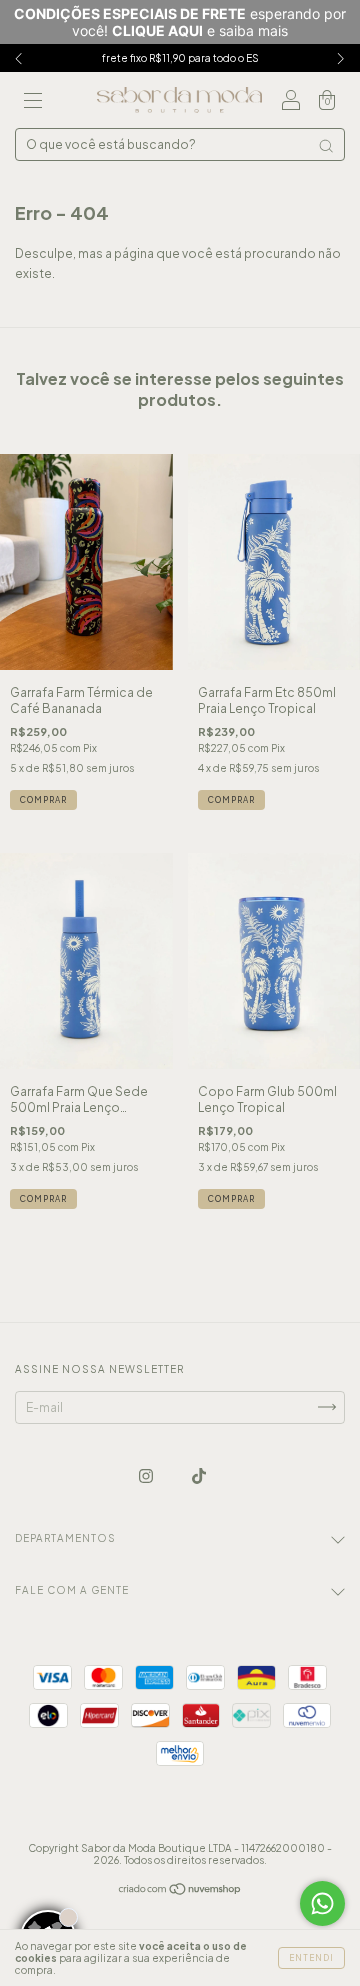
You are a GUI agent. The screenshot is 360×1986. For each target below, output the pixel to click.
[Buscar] (326, 146)
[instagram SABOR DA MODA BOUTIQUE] (147, 1475)
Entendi (311, 1958)
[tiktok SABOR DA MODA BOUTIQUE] (199, 1475)
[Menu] (33, 102)
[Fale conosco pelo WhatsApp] (322, 1903)
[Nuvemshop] (180, 1891)
